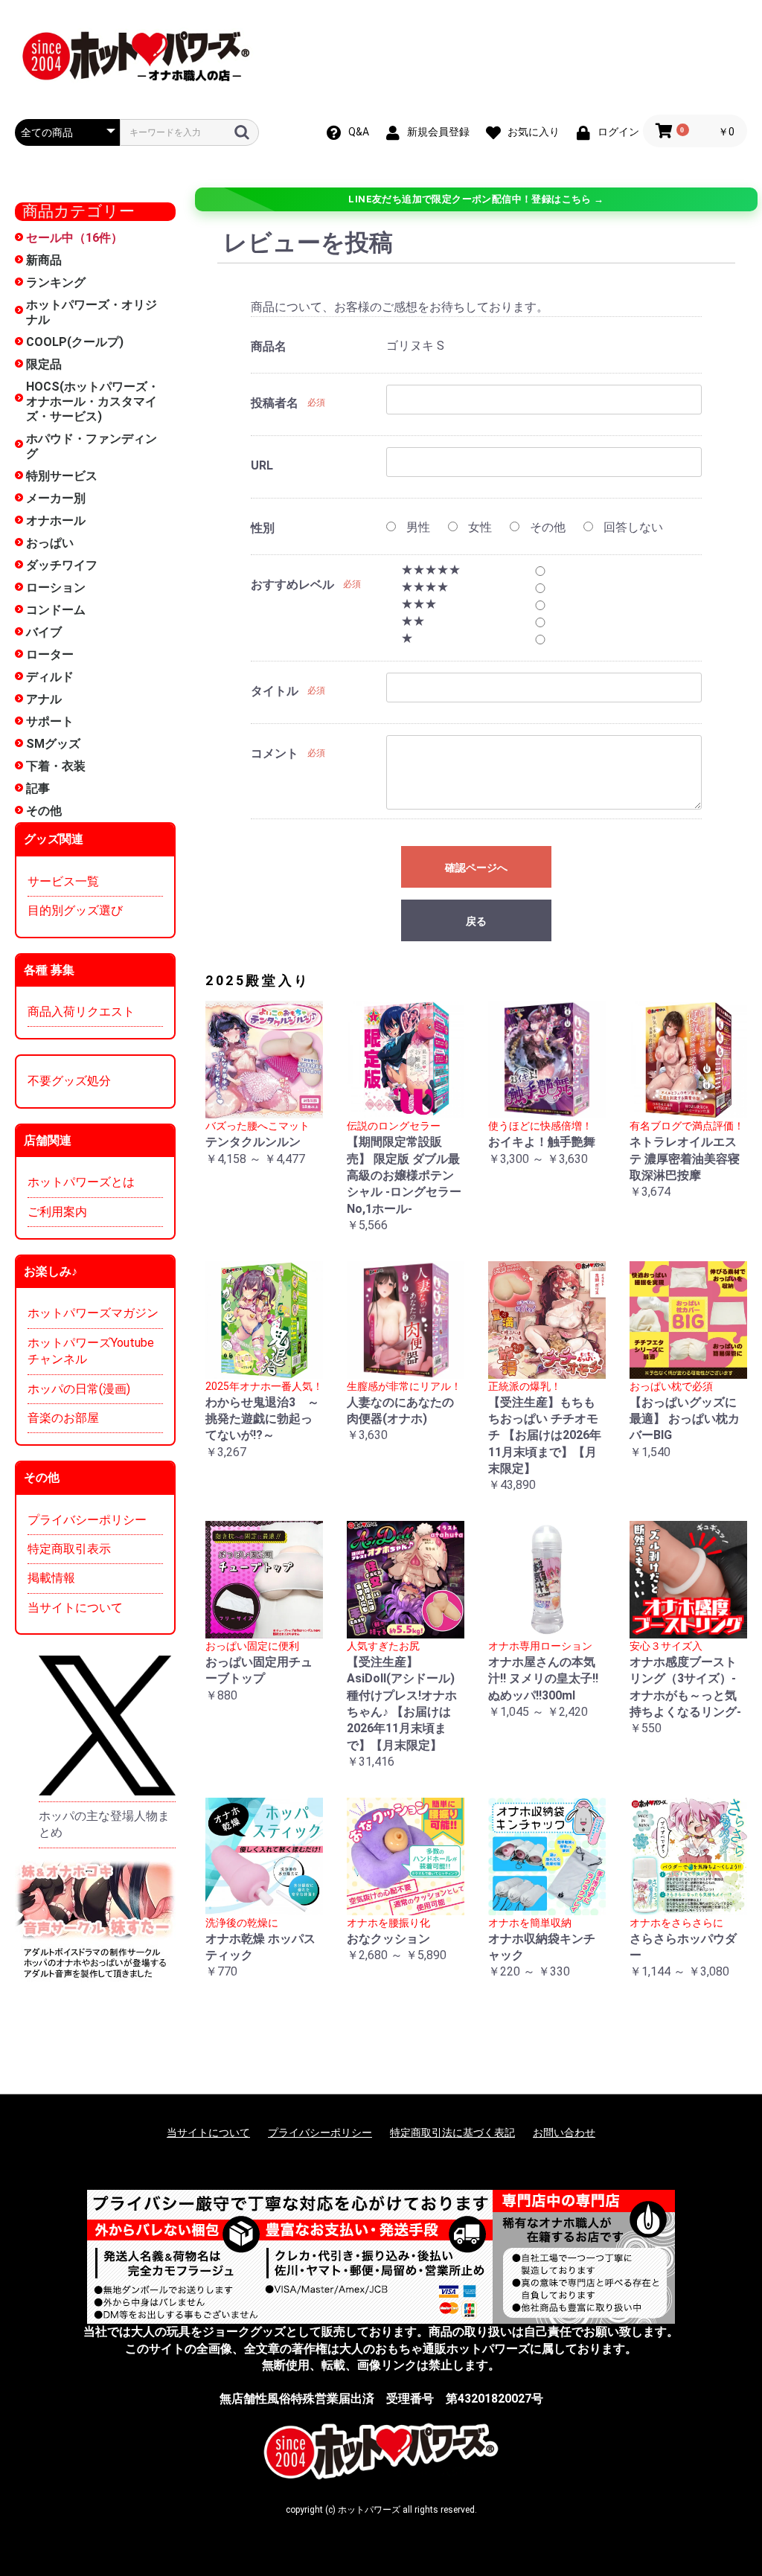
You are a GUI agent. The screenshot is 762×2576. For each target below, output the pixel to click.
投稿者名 (275, 403)
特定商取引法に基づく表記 (452, 2133)
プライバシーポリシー (87, 1520)
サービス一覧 (63, 881)
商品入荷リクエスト (81, 1012)
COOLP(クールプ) (75, 342)
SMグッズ (53, 744)
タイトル (275, 691)
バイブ (44, 632)
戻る (476, 921)
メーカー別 (56, 498)
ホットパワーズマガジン (93, 1313)
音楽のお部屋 (63, 1418)
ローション (56, 587)
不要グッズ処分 (69, 1081)
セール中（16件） (74, 238)
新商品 (44, 260)
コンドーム (56, 610)
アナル (44, 699)
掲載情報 (51, 1578)
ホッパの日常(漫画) (79, 1389)
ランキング (56, 282)
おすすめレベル (292, 584)
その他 (44, 811)
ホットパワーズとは (81, 1182)
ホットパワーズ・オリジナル (92, 312)
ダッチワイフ (62, 565)
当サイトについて (75, 1608)
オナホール (56, 520)
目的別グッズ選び (75, 910)
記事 (38, 788)
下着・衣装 (56, 766)
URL (262, 465)
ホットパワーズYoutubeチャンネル (91, 1351)
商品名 (269, 346)
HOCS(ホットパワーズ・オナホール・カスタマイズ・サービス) (93, 401)
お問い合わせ (564, 2133)
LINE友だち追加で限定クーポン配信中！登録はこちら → (476, 199)
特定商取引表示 (69, 1549)
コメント (275, 753)
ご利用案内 (57, 1212)
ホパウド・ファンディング (92, 446)
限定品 (44, 364)
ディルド (50, 677)
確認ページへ (476, 868)
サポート (50, 721)
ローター (50, 654)
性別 (263, 528)
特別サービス (62, 476)
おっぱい (50, 543)
